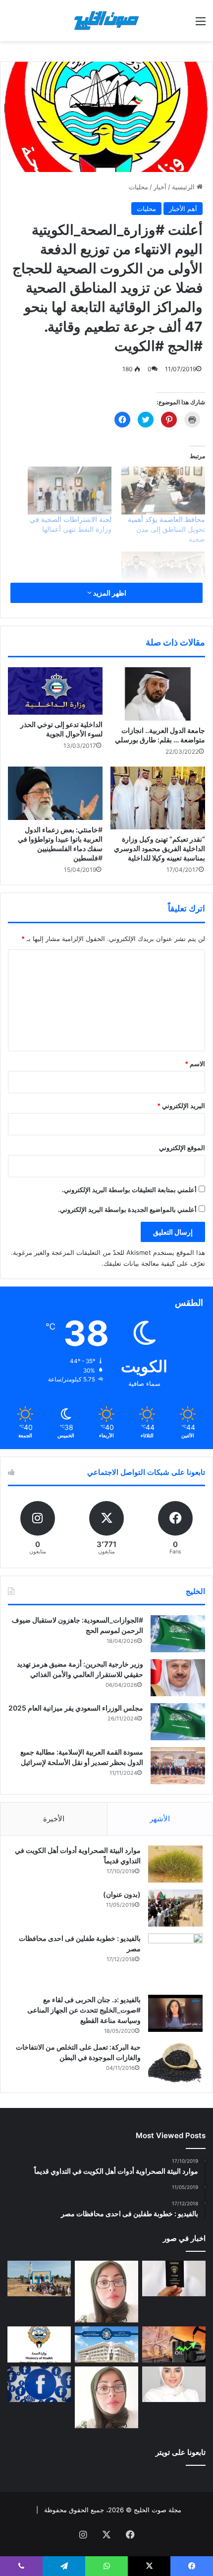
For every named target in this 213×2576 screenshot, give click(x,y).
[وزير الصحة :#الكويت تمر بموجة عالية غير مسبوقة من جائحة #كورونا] (163, 576)
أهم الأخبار (183, 209)
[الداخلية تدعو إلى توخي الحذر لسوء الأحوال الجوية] (55, 691)
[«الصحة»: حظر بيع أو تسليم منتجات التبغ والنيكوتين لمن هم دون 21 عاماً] (39, 2344)
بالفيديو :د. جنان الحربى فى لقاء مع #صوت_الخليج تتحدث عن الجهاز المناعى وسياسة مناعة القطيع (84, 2010)
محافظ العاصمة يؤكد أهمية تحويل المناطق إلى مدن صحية (166, 529)
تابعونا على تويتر (181, 2452)
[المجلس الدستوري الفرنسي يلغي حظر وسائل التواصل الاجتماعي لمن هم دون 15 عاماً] (39, 2384)
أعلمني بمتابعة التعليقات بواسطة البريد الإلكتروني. (129, 1190)
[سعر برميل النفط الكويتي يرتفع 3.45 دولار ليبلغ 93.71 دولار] (174, 2344)
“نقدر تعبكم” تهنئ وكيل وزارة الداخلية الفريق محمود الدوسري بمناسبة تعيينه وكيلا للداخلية (160, 848)
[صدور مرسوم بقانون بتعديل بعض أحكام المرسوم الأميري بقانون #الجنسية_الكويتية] (174, 2278)
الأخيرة (54, 1819)
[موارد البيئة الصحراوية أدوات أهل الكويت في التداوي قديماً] (175, 1864)
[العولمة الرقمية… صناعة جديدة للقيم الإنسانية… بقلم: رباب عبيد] (106, 2292)
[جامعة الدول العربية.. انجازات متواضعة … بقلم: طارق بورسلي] (158, 694)
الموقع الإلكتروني (182, 1148)
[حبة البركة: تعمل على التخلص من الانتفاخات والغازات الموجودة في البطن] (175, 2063)
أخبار (160, 187)
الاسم (195, 1064)
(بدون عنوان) (122, 1894)
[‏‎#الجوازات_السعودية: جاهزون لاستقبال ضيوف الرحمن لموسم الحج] (178, 1634)
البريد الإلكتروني (181, 1106)
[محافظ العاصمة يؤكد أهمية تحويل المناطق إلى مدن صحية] (163, 491)
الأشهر (160, 1819)
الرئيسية (184, 187)
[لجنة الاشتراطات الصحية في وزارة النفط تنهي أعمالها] (70, 491)
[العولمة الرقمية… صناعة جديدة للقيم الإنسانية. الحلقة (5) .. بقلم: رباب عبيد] (106, 2397)
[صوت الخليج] (106, 21)
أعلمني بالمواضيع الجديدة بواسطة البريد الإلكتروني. (127, 1209)
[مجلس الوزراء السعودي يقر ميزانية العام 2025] (178, 1722)
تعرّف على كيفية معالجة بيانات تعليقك (154, 1263)
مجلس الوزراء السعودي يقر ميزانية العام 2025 (76, 1708)
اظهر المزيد (109, 593)
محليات (138, 187)
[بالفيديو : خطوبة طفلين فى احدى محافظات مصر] (175, 1961)
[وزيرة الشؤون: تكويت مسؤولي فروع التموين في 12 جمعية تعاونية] (174, 2384)
